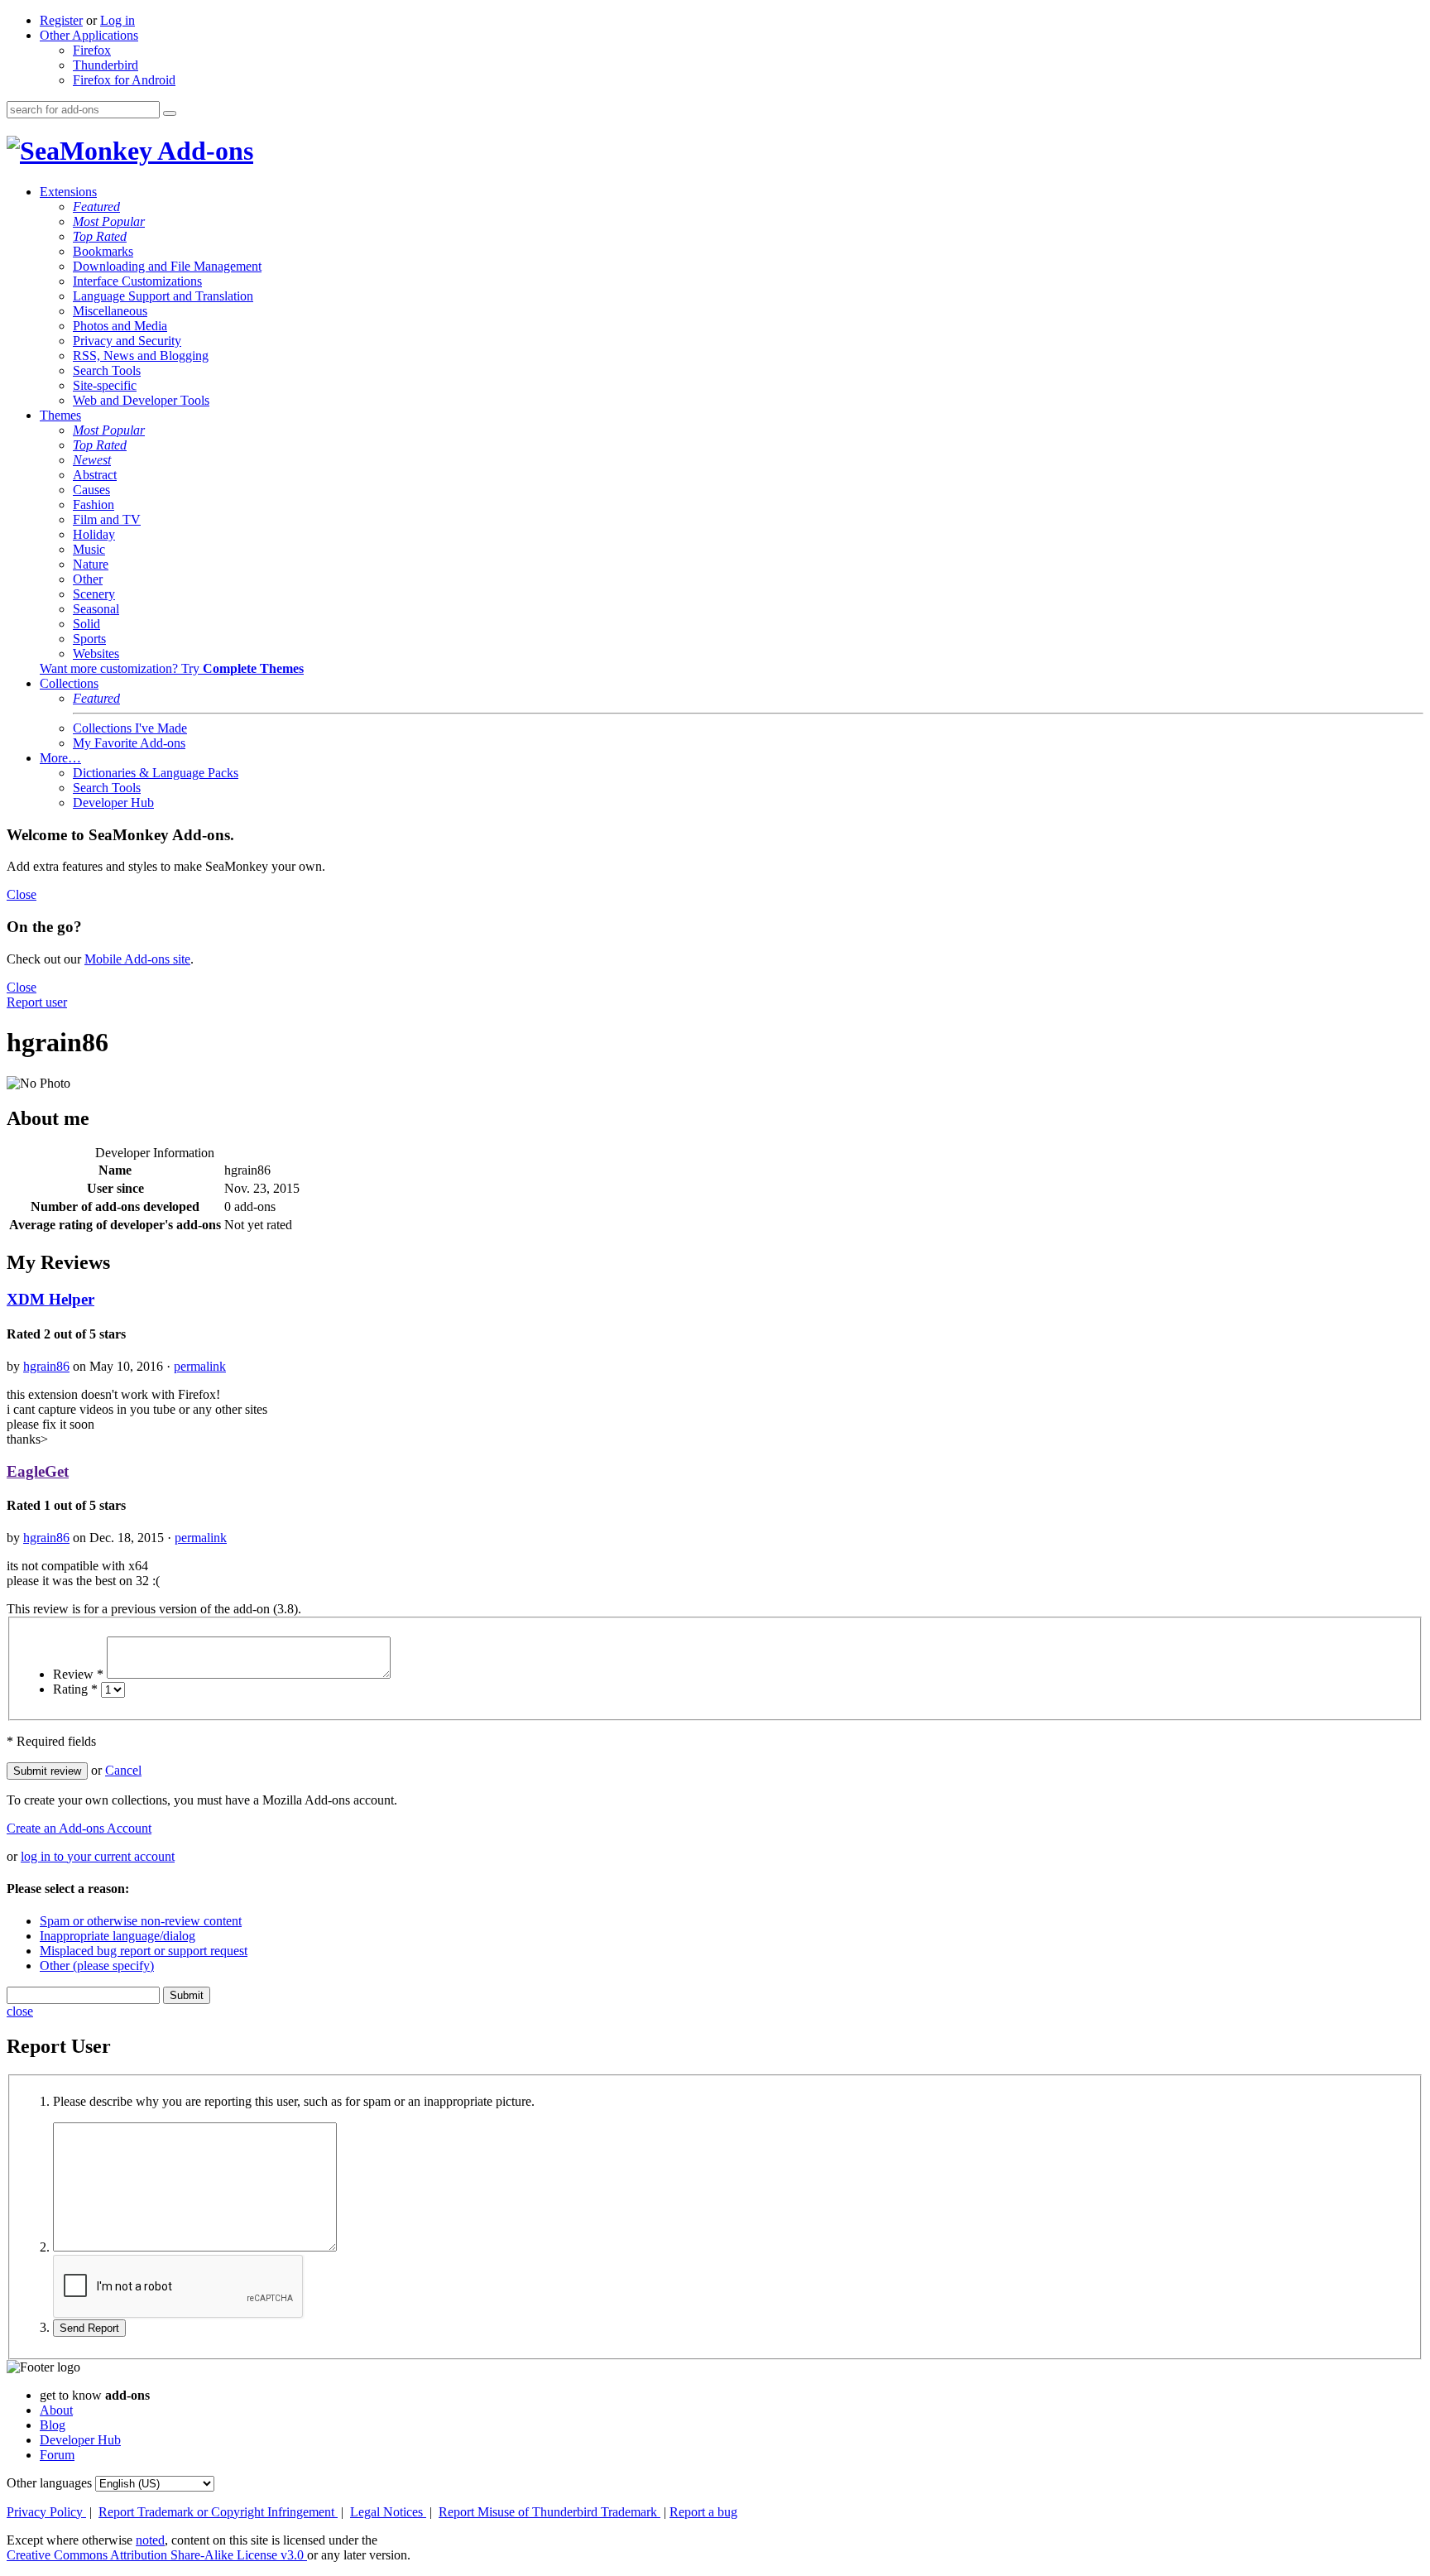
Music (89, 549)
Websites (96, 654)
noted (150, 2540)
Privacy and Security (127, 341)
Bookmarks (103, 251)
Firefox (92, 50)
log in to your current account (98, 1856)
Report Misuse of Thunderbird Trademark (549, 2512)
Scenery (94, 594)
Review (78, 1674)
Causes (91, 490)
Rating (75, 1689)
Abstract (95, 475)
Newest (92, 460)
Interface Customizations (137, 281)
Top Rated (100, 236)
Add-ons (203, 151)
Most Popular (109, 221)
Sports (89, 639)
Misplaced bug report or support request (144, 1951)
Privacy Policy (46, 2512)
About (56, 2410)
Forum (57, 2455)
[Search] (170, 113)
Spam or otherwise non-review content (141, 1921)
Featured (96, 207)
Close (22, 894)
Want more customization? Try (172, 668)
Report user (37, 1002)
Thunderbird (106, 65)
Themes (60, 415)
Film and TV (107, 519)
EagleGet (38, 1471)
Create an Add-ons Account (79, 1828)
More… (60, 758)
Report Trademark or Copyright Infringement (218, 2512)
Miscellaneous (110, 311)
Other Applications (89, 35)
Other (88, 579)
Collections (69, 683)
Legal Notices (388, 2512)
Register (61, 20)
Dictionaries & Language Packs (156, 773)
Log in (118, 20)
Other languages (49, 2483)
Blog (53, 2425)
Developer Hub (113, 803)
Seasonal (96, 609)
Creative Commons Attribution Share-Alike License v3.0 (157, 2555)
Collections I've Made (130, 728)
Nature (91, 564)
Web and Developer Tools (141, 400)
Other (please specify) (97, 1966)
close (20, 2011)
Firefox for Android (124, 80)
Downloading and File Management (167, 266)
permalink (200, 1366)
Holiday (94, 534)
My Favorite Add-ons (129, 743)
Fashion (94, 505)
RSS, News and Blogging (141, 356)
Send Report (89, 2328)
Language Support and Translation (163, 296)
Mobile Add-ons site (137, 959)
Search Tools (107, 370)
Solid (86, 624)
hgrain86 (46, 1366)
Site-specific (105, 385)
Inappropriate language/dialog (118, 1936)
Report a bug (703, 2512)
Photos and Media (120, 326)
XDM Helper (50, 1299)
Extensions (68, 192)
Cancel (123, 1770)
